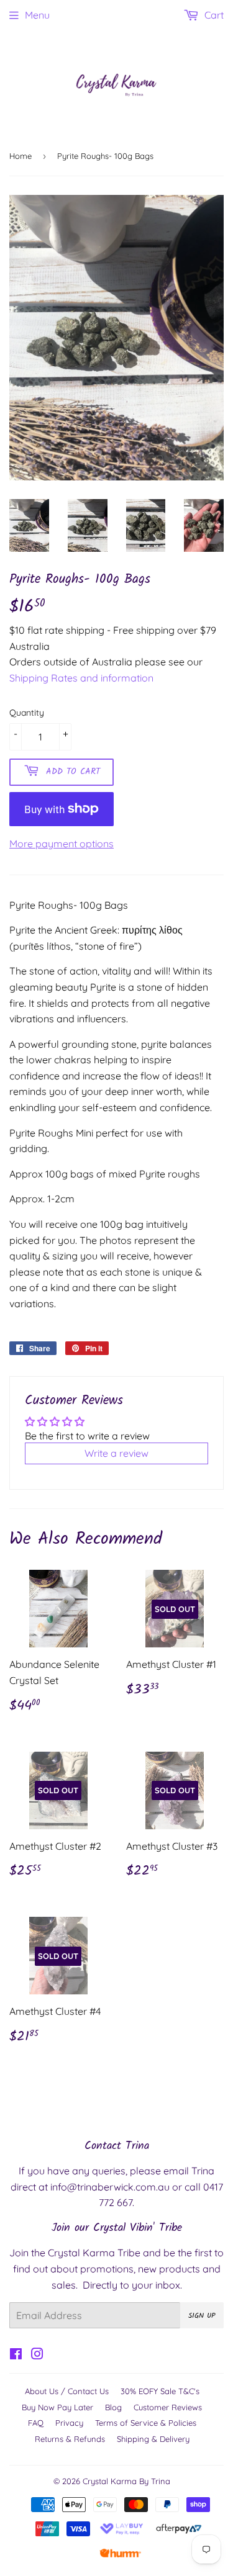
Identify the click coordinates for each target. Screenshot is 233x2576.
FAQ (36, 2423)
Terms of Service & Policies (146, 2423)
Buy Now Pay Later (57, 2407)
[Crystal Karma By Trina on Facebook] (16, 2355)
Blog (113, 2407)
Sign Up (202, 2316)
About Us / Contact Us (67, 2391)
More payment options (62, 844)
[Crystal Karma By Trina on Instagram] (37, 2355)
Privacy (69, 2423)
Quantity (27, 713)
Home (21, 156)
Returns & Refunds (70, 2439)
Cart (213, 15)
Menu (37, 15)
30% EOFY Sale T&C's (160, 2391)
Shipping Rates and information (81, 678)
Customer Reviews (168, 2407)
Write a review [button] (116, 1453)
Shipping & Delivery (153, 2439)
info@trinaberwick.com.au (110, 2187)
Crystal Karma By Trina (126, 2481)
